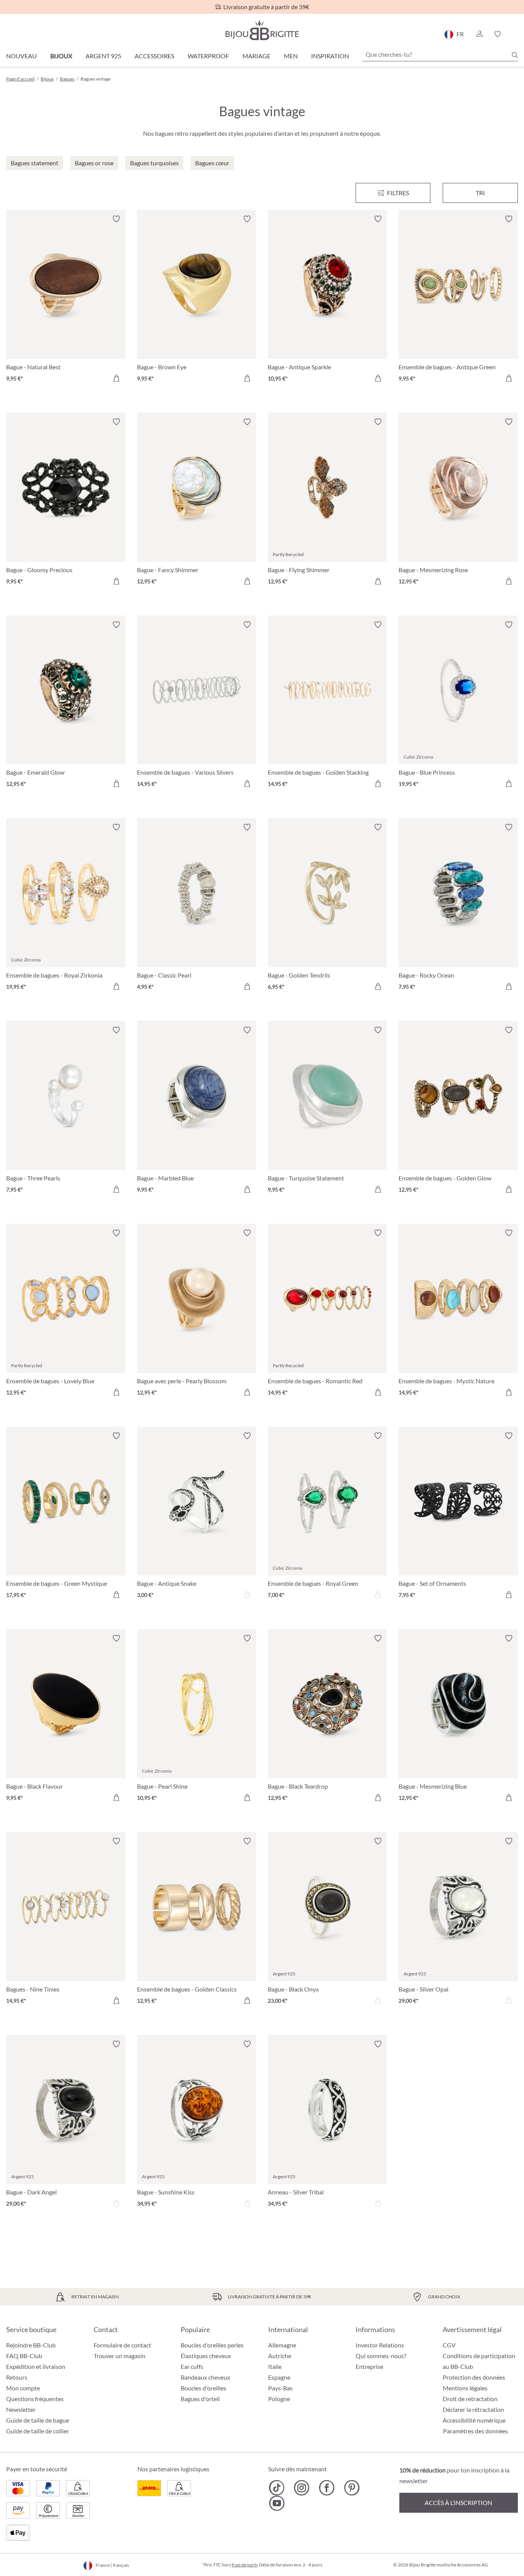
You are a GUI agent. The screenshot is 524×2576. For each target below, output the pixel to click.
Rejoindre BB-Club (31, 2345)
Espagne (279, 2377)
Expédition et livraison (36, 2366)
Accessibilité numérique (474, 2420)
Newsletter (21, 2409)
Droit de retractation (470, 2399)
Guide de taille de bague (38, 2420)
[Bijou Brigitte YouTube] (277, 2503)
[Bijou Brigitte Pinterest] (352, 2488)
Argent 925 (103, 56)
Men (291, 56)
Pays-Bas (280, 2388)
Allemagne (282, 2345)
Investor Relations (380, 2345)
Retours (17, 2377)
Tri (480, 193)
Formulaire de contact (122, 2345)
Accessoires (154, 56)
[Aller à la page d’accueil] (262, 30)
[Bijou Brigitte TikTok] (277, 2488)
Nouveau (21, 56)
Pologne (279, 2399)
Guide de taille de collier (38, 2431)
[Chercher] (515, 55)
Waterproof (208, 56)
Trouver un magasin (119, 2356)
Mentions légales (465, 2388)
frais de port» (245, 2565)
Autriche (280, 2356)
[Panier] (515, 34)
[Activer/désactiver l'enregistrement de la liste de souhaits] (116, 219)
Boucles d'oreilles (204, 2388)
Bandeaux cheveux (205, 2377)
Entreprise (369, 2366)
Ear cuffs (192, 2366)
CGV (449, 2345)
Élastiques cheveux (206, 2356)
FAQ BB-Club (24, 2356)
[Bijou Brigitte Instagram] (302, 2488)
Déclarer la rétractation (473, 2409)
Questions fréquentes (35, 2399)
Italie (275, 2366)
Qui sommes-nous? (381, 2356)
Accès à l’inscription (458, 2503)
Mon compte (23, 2388)
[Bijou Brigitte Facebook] (327, 2488)
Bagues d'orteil (200, 2399)
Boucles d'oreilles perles (212, 2345)
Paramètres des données (475, 2431)
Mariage (256, 56)
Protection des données (474, 2377)
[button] (479, 34)
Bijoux (61, 56)
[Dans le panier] (116, 378)
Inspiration (330, 56)
